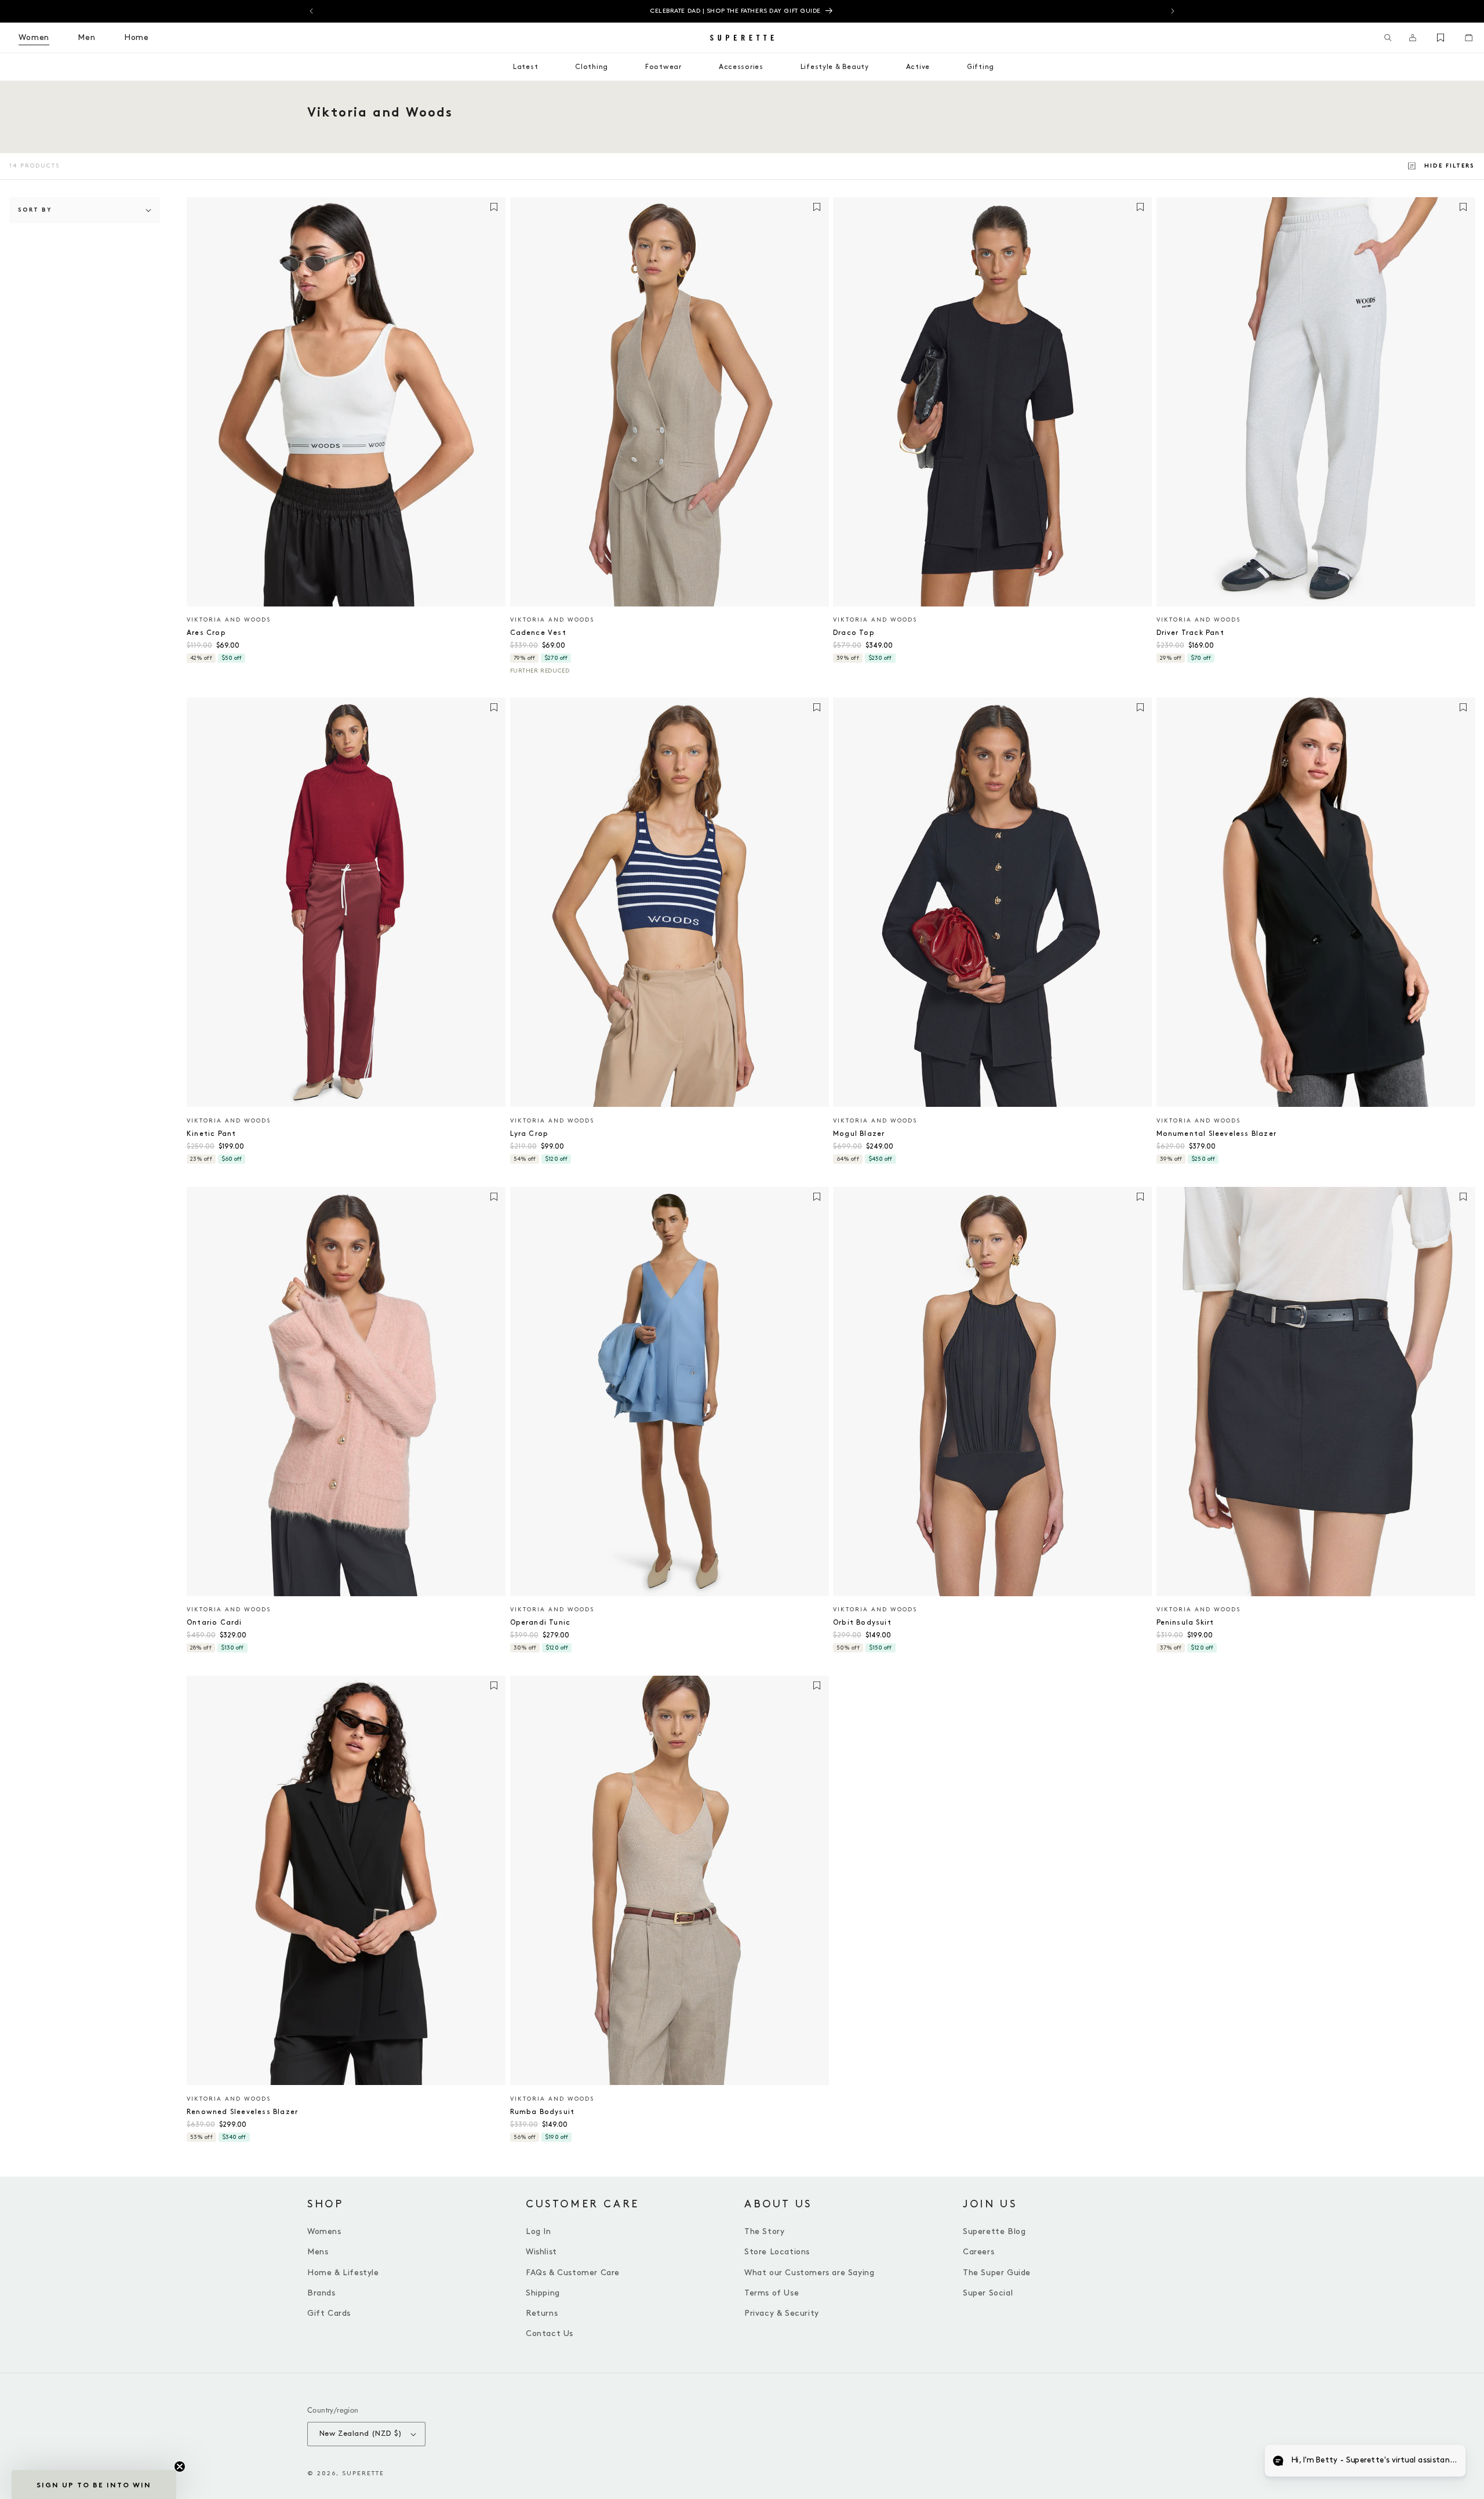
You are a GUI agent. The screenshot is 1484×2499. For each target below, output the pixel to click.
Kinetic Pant (211, 1134)
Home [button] (137, 37)
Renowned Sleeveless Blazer (242, 2112)
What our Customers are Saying (809, 2273)
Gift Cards (329, 2313)
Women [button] (34, 37)
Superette (363, 2473)
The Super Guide (997, 2273)
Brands (321, 2293)
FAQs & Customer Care (573, 2273)
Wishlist (541, 2252)
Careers (979, 2252)
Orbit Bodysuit (862, 1623)
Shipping (543, 2293)
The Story (764, 2231)
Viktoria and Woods (229, 620)
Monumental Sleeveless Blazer (1217, 1134)
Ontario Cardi (214, 1623)
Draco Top (854, 633)
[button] (1388, 38)
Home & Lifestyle (343, 2273)
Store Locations (777, 2252)
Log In (539, 2231)
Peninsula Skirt (1185, 1623)
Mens (318, 2252)
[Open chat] (1447, 2462)
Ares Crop (206, 633)
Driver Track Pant (1190, 633)
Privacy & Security (782, 2313)
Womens (324, 2231)
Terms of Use (772, 2293)
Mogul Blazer (859, 1134)
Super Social (988, 2293)
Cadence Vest (538, 633)
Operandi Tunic (541, 1623)
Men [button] (87, 37)
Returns (542, 2313)
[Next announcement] (1173, 11)
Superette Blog (994, 2231)
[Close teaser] (180, 2467)
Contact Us (550, 2333)
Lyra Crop (530, 1134)
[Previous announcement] (311, 11)
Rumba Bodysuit (543, 2112)
